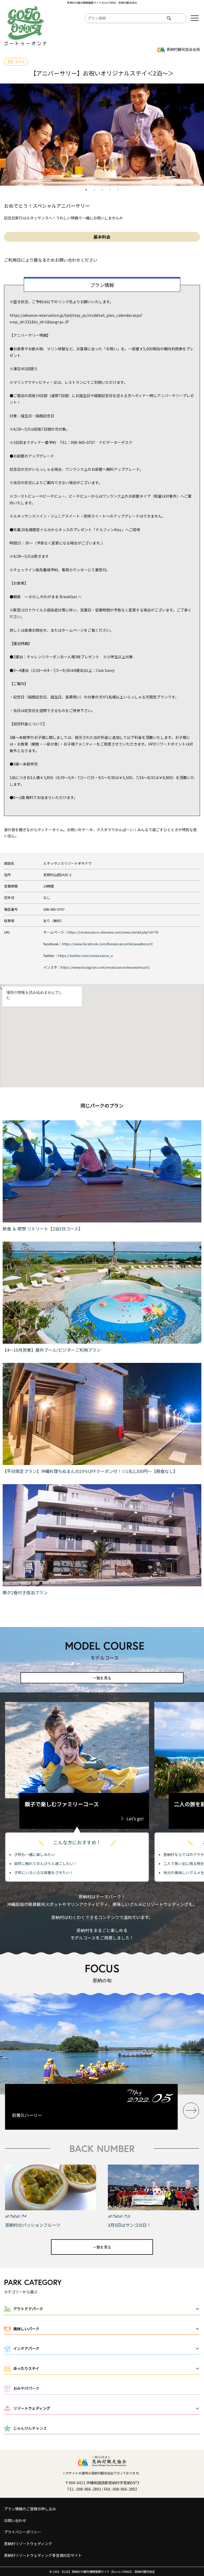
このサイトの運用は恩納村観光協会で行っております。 (102, 2473)
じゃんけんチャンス (30, 2428)
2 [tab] (94, 190)
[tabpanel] (102, 135)
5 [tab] (118, 190)
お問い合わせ (15, 2520)
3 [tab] (102, 190)
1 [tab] (86, 190)
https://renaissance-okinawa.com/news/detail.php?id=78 (113, 932)
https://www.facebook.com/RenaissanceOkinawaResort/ (108, 944)
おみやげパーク (26, 2388)
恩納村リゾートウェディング (28, 2544)
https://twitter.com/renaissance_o (85, 956)
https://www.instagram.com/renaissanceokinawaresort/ (105, 967)
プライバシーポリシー (23, 2532)
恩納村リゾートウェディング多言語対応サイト (43, 2555)
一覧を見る (102, 1678)
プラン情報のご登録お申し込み (30, 2509)
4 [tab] (110, 190)
